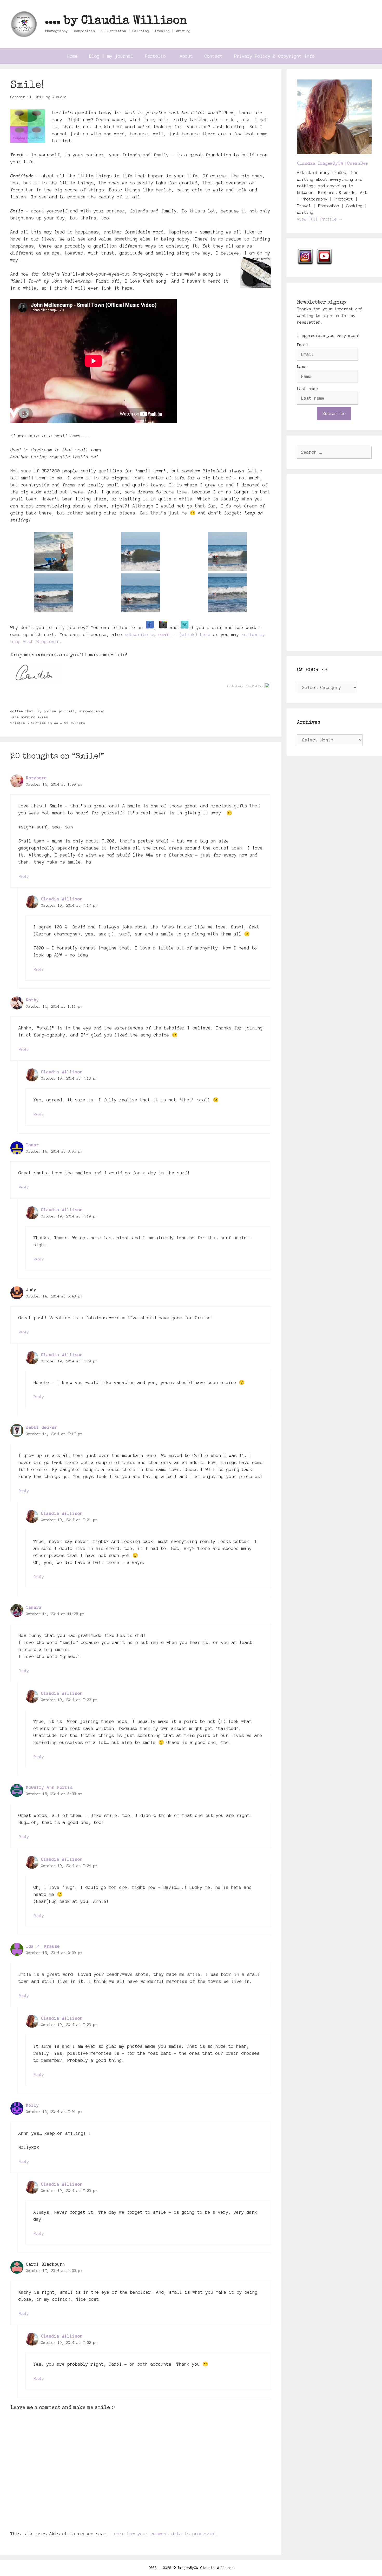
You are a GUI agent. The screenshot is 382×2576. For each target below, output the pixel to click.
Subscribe (334, 413)
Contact (214, 56)
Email (303, 345)
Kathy (32, 1000)
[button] (54, 551)
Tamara (34, 1607)
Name (302, 367)
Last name (308, 389)
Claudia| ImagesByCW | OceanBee (332, 164)
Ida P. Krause (43, 1946)
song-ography (91, 711)
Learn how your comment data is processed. (165, 2534)
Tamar (32, 1145)
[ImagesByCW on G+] (163, 627)
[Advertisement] (334, 563)
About (186, 56)
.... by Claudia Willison (116, 21)
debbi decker (42, 1427)
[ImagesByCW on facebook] (150, 627)
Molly (32, 2105)
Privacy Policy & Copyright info (274, 56)
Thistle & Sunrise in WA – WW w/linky (48, 723)
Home (73, 56)
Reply (24, 876)
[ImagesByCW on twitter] (185, 627)
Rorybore (36, 778)
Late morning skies (29, 717)
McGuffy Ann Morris (49, 1787)
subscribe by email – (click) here (168, 634)
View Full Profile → (319, 219)
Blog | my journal (111, 56)
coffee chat (22, 711)
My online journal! (56, 711)
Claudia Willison (62, 899)
